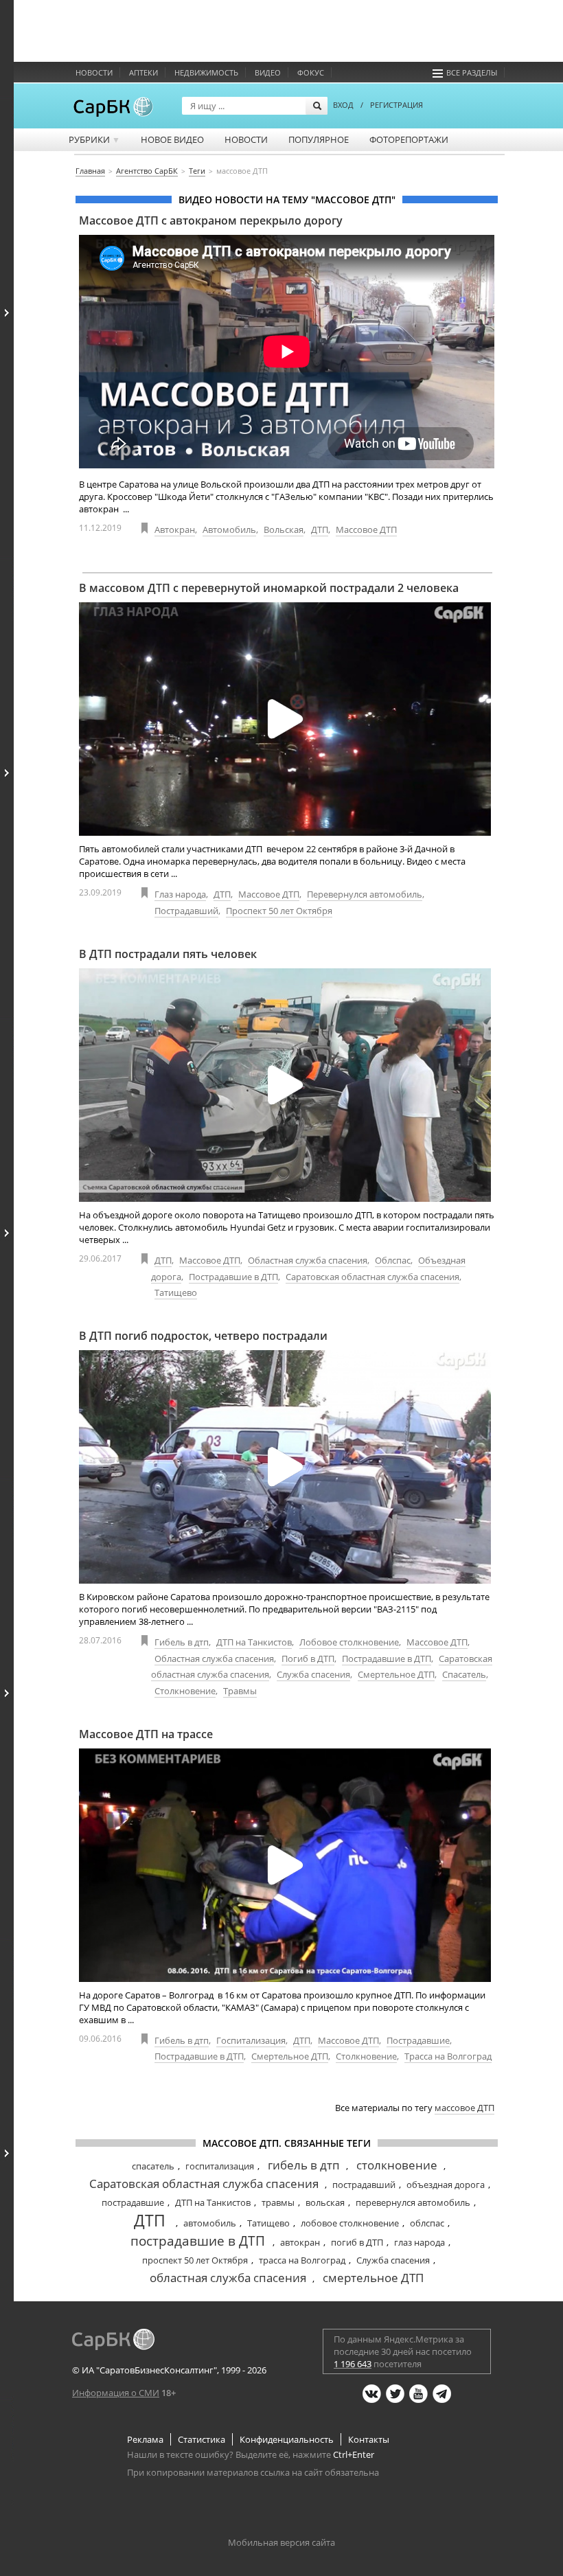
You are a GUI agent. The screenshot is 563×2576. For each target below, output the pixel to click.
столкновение (397, 2165)
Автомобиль (229, 529)
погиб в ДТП (357, 2242)
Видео (268, 72)
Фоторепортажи (409, 139)
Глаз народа (180, 894)
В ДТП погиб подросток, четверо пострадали (203, 1336)
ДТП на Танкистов (254, 1642)
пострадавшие (133, 2202)
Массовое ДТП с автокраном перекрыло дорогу (211, 220)
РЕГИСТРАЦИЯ (397, 105)
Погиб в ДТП (308, 1659)
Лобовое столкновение (349, 1642)
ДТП (320, 529)
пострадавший (364, 2185)
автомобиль (210, 2223)
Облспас (393, 1260)
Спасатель (464, 1674)
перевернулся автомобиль (413, 2202)
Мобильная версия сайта (281, 2542)
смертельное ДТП (373, 2278)
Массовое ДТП (366, 529)
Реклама (145, 2439)
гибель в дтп (304, 2165)
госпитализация (220, 2166)
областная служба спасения (228, 2278)
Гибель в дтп (182, 1642)
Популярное (319, 139)
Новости (94, 72)
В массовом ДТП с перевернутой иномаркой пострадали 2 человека (269, 588)
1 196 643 (353, 2364)
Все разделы (472, 72)
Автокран (175, 529)
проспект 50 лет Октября (195, 2260)
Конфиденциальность (287, 2439)
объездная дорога (446, 2185)
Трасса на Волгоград (448, 2056)
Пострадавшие (418, 2040)
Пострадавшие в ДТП (233, 1277)
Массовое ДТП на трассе (146, 1734)
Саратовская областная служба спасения (372, 1277)
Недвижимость (206, 72)
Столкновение (185, 1691)
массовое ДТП (464, 2108)
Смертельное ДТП (396, 1674)
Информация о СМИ (116, 2393)
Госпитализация (251, 2040)
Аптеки (143, 72)
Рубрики (94, 139)
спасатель (153, 2166)
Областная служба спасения (308, 1260)
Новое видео (172, 139)
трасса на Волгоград (302, 2260)
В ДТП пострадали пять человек (168, 954)
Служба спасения (313, 1674)
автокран (300, 2242)
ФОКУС (311, 72)
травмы (278, 2202)
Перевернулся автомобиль (365, 894)
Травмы (240, 1691)
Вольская (284, 529)
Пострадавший (186, 911)
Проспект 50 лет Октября (279, 911)
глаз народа (420, 2242)
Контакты (369, 2439)
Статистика (202, 2439)
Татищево (176, 1292)
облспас (427, 2223)
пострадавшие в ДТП (198, 2241)
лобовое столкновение (350, 2223)
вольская (325, 2202)
